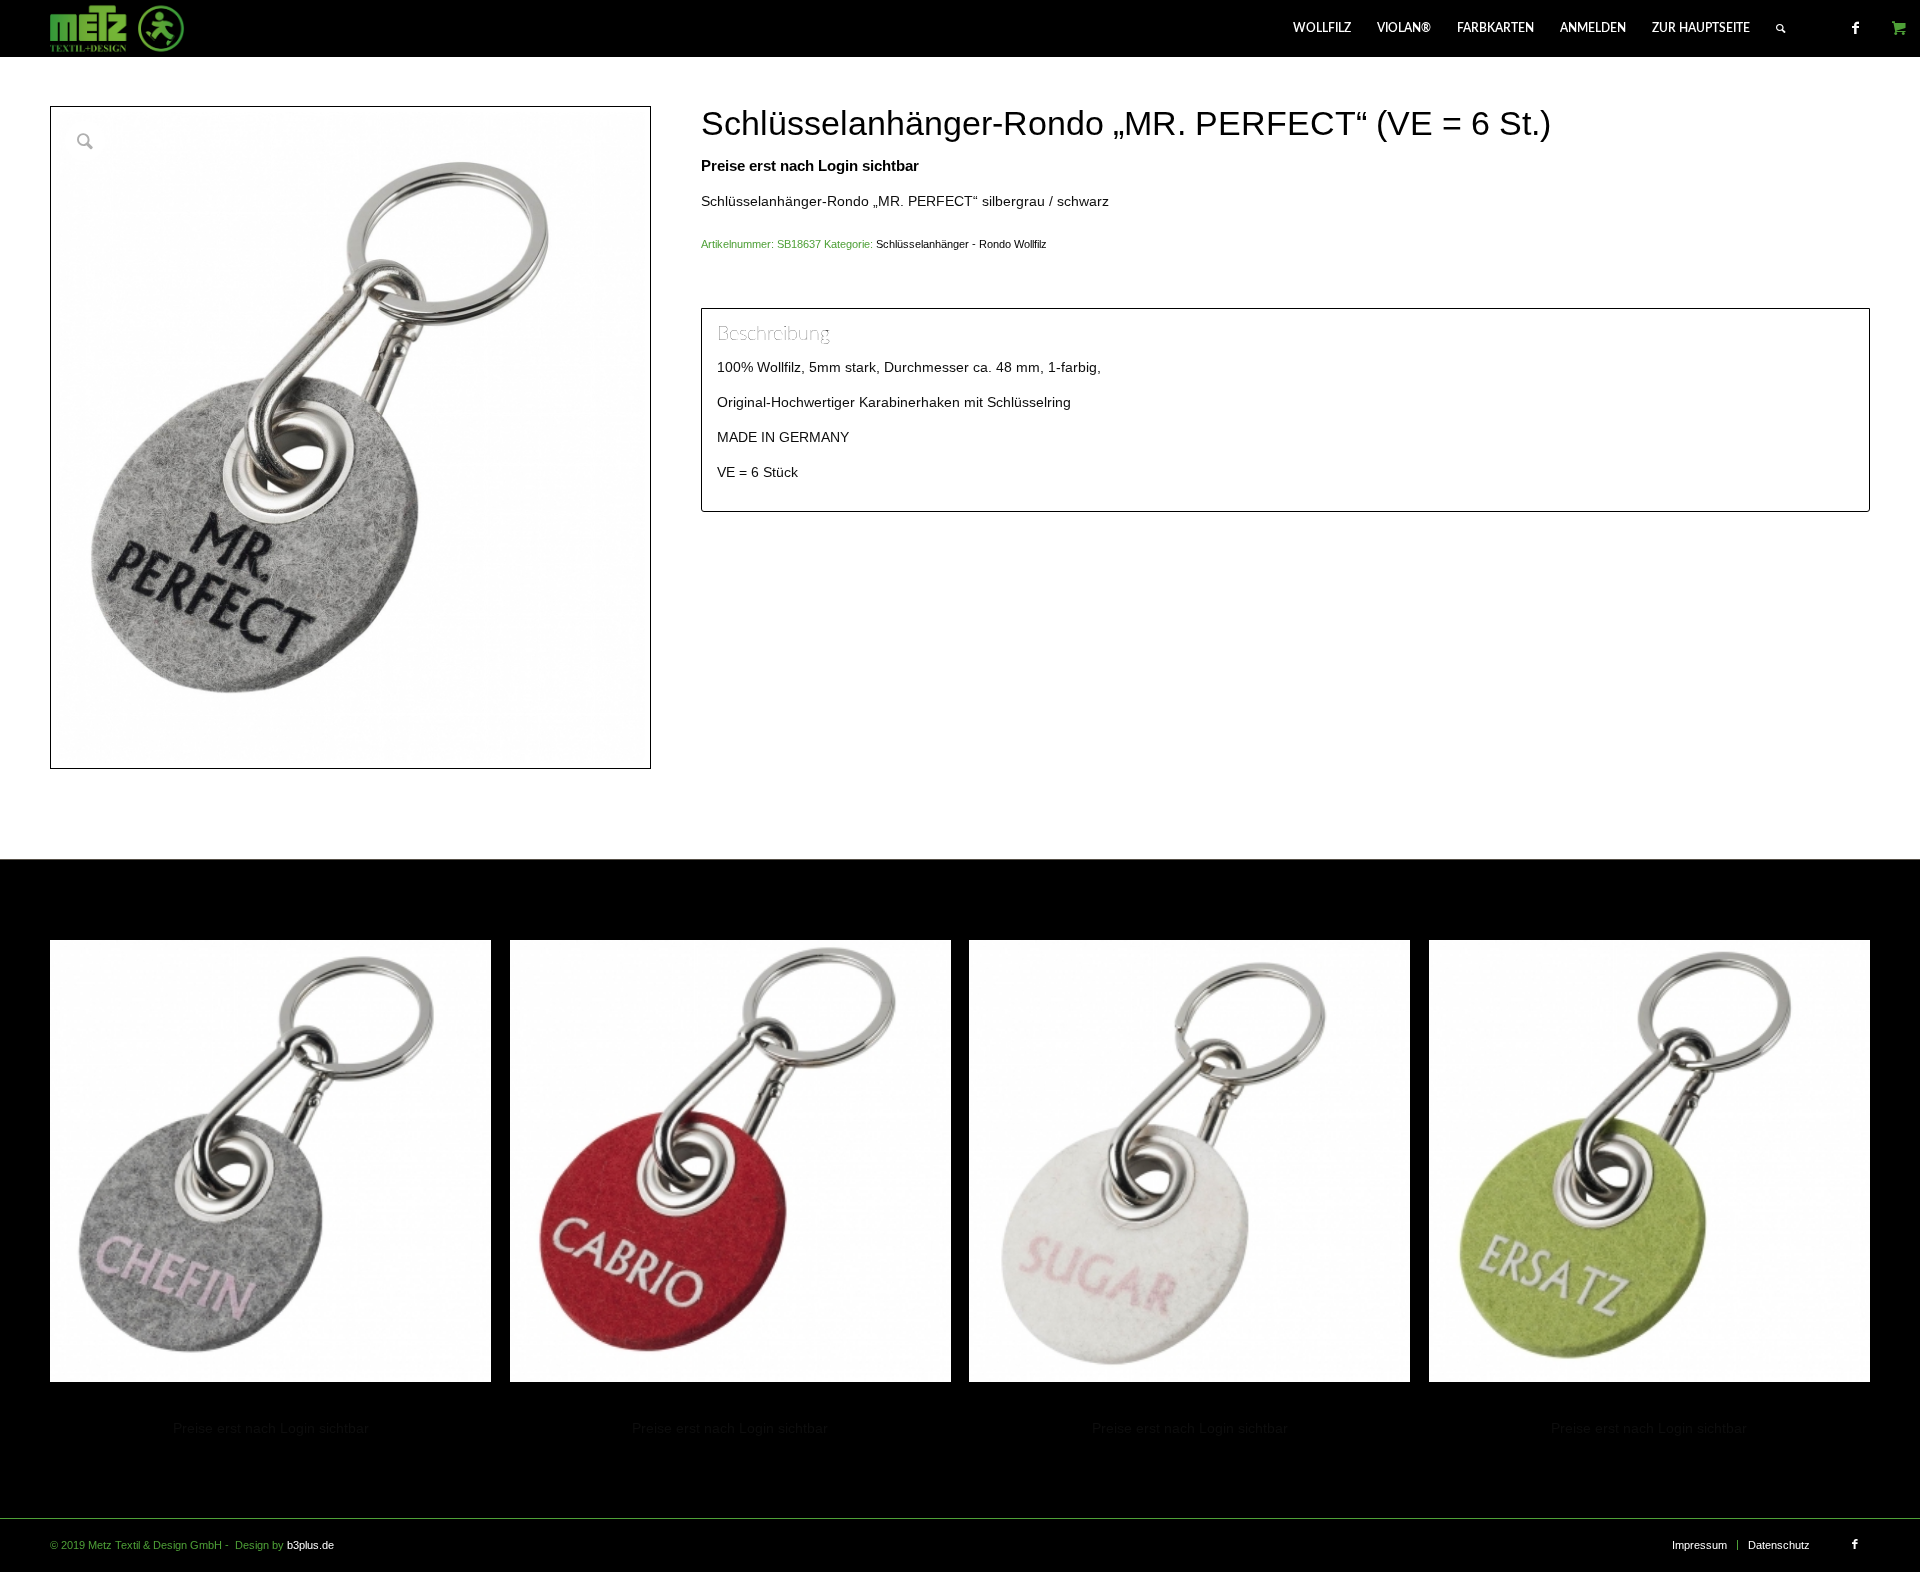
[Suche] (1780, 28)
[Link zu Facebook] (1855, 28)
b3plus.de (310, 1545)
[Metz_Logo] (117, 28)
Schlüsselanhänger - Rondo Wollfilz (961, 244)
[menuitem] (1322, 28)
